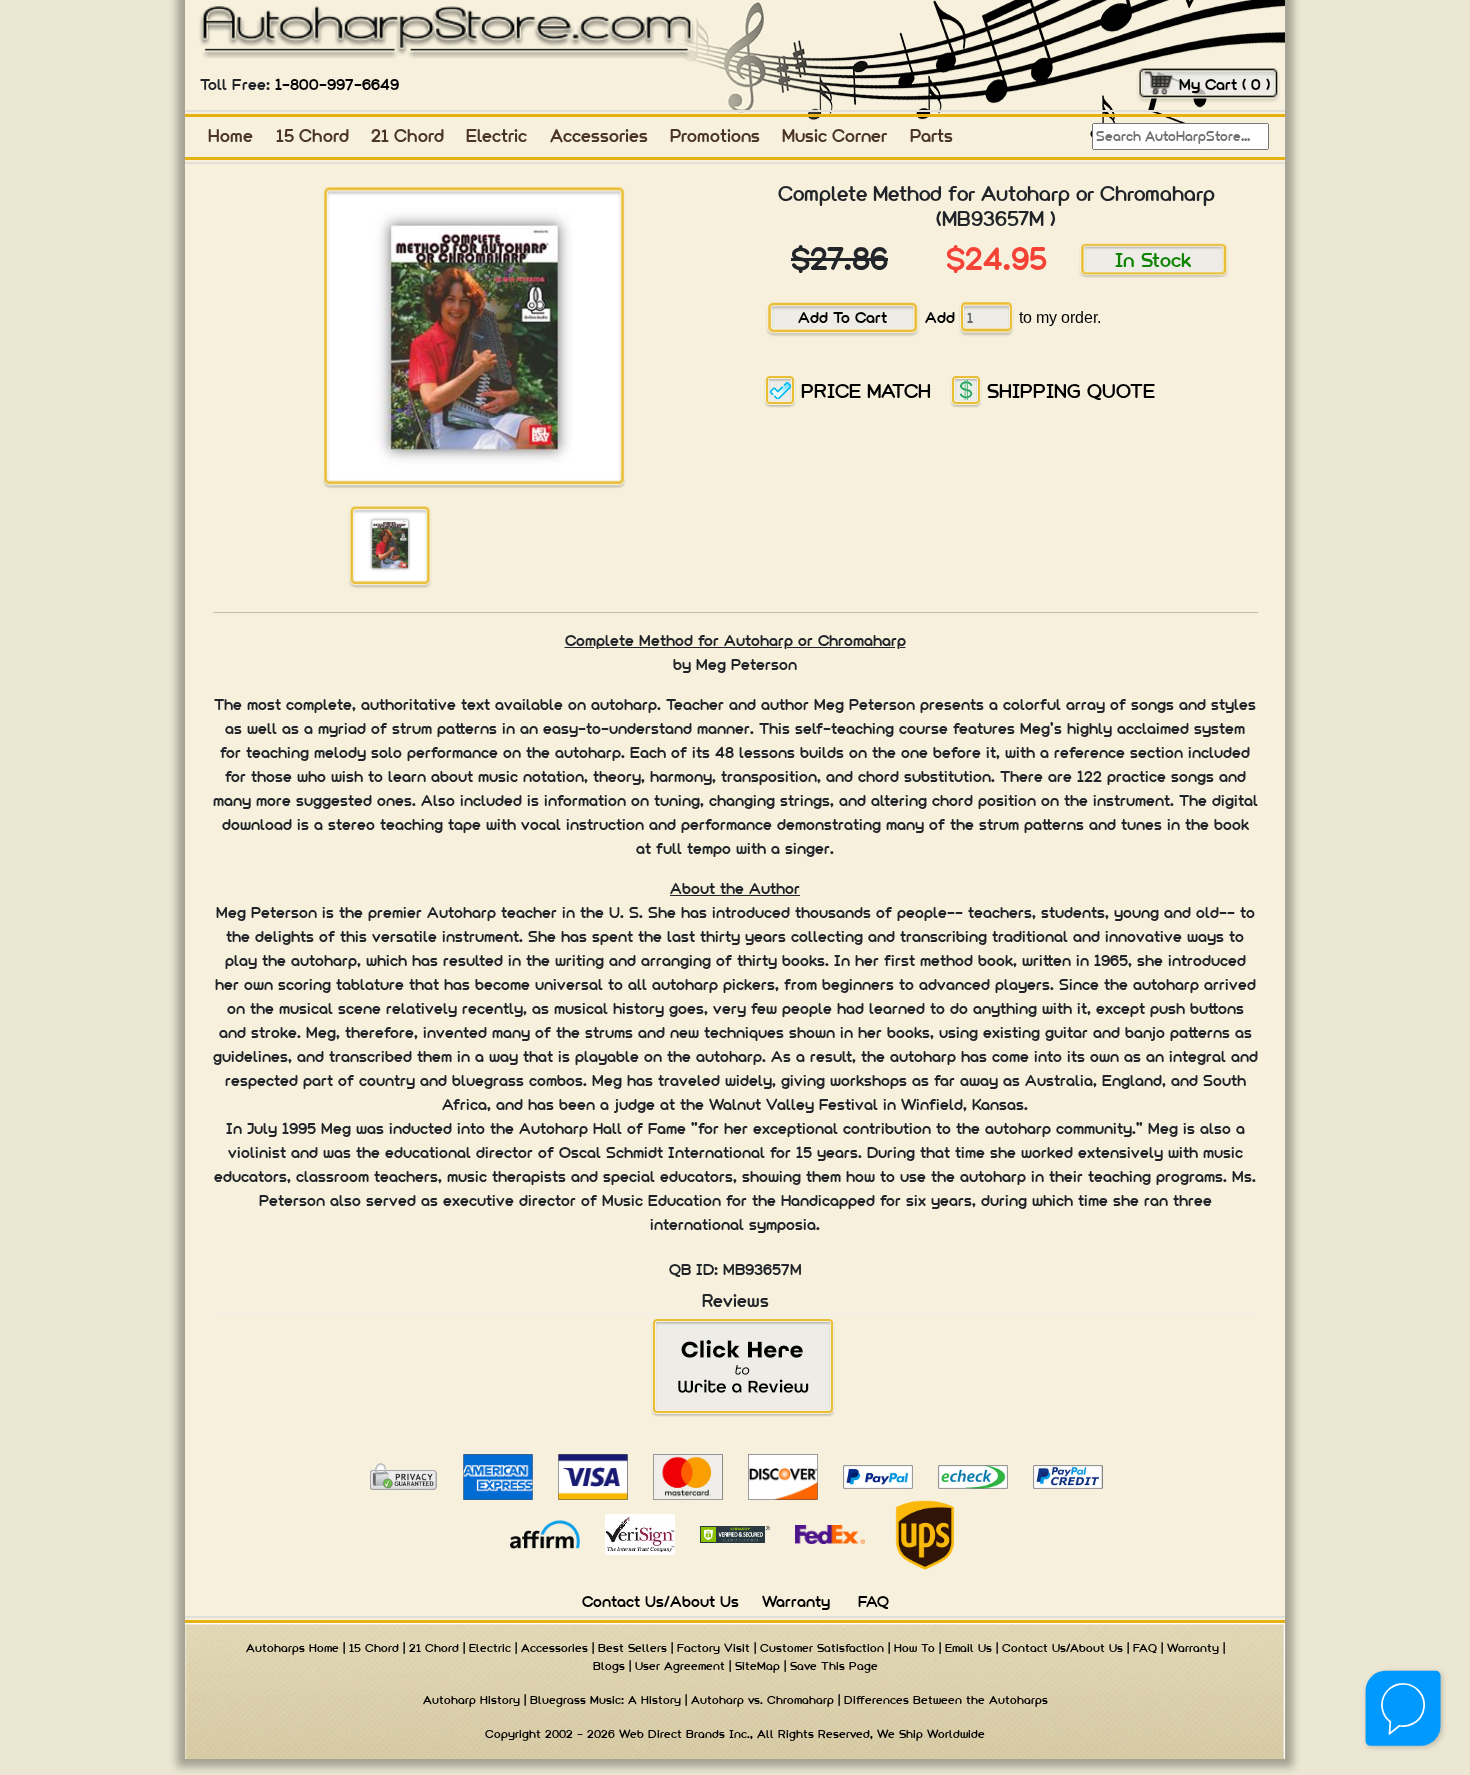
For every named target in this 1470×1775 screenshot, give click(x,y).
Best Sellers (632, 1648)
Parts (931, 135)
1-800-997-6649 (337, 84)
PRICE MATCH (866, 390)
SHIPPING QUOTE (1071, 390)
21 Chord (407, 135)
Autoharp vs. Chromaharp (762, 1700)
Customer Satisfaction (822, 1648)
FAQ (873, 1601)
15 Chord (312, 135)
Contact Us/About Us (660, 1601)
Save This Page (834, 1666)
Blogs (609, 1666)
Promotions (715, 135)
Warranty (796, 1601)
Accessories (599, 135)
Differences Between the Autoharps (946, 1700)
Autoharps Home (292, 1648)
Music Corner (834, 135)
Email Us (968, 1648)
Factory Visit (713, 1648)
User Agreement (680, 1666)
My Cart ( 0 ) (1224, 84)
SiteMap (757, 1666)
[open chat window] (1404, 1709)
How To (914, 1648)
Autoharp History (471, 1700)
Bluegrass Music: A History (605, 1700)
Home (230, 135)
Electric (496, 135)
